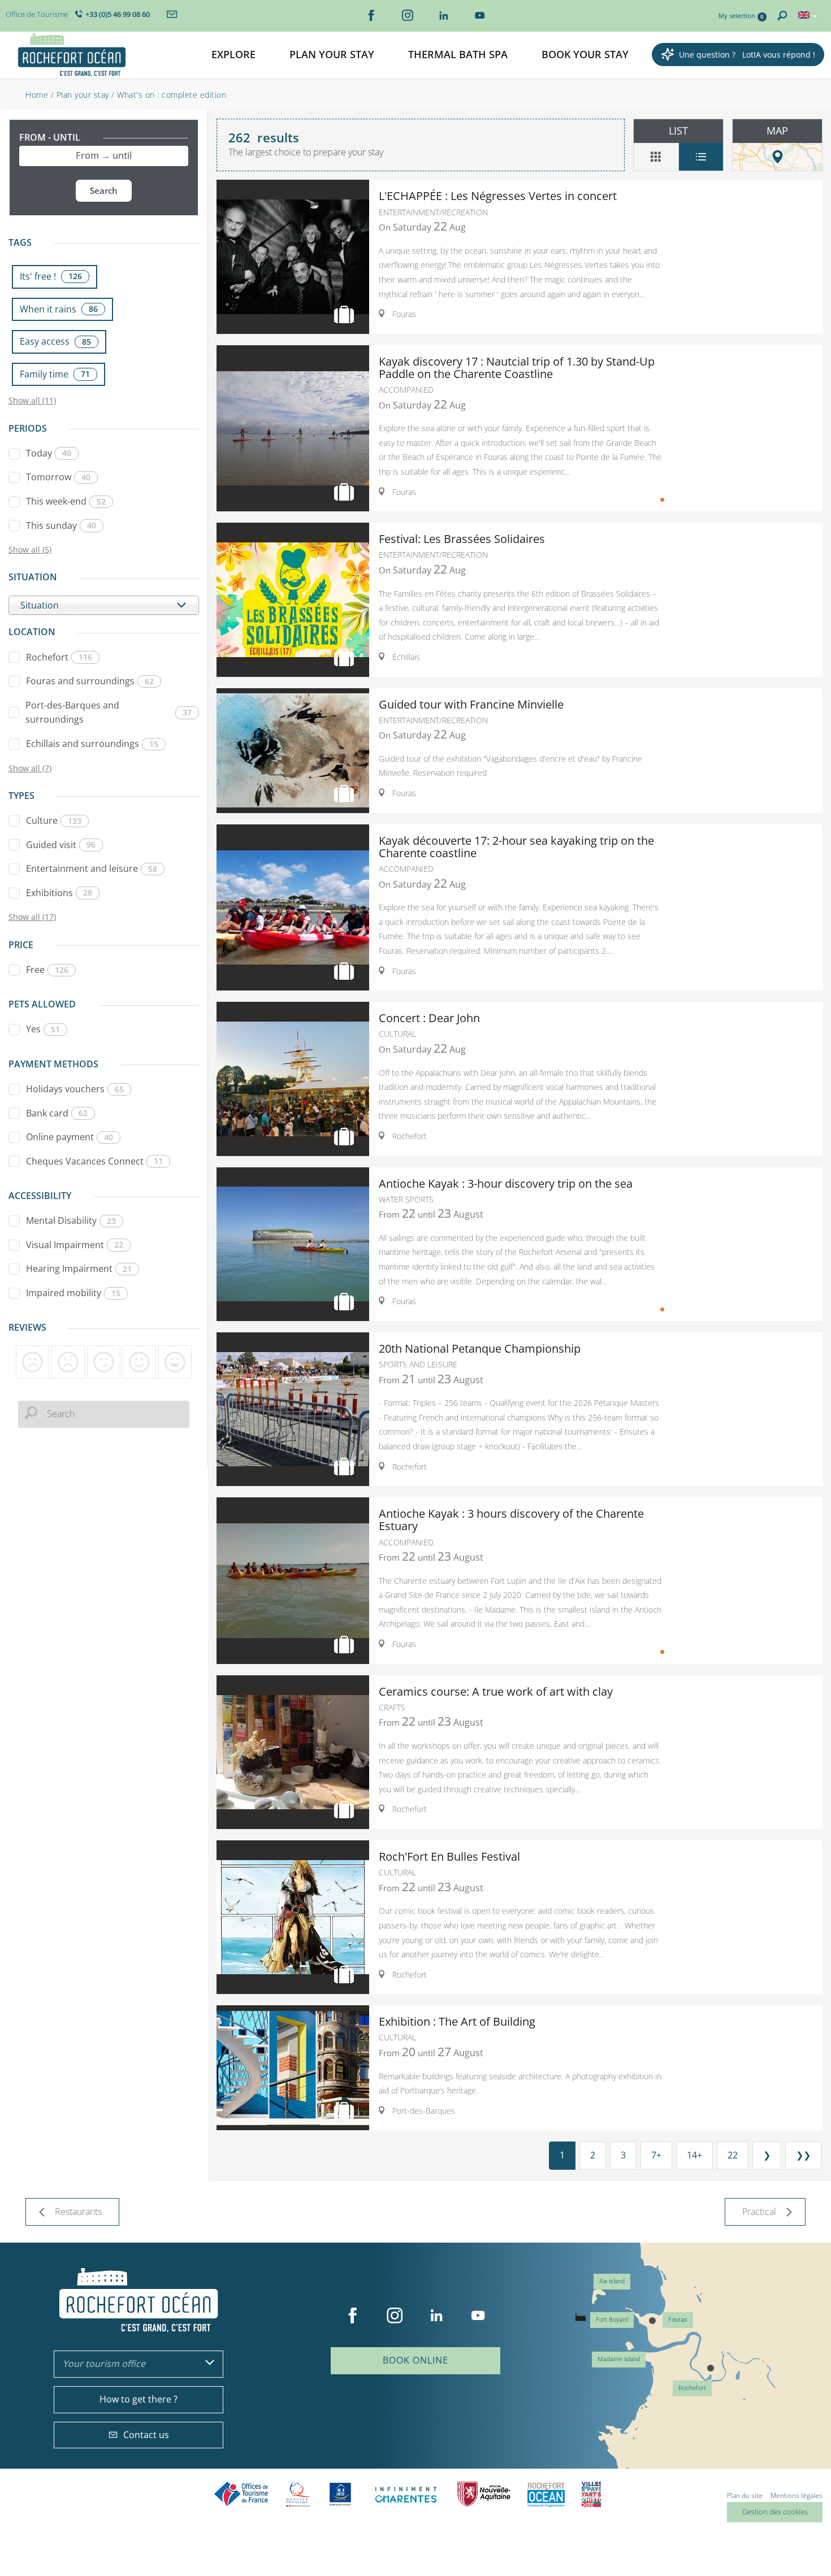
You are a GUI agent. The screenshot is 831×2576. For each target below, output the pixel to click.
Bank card (57, 1113)
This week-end (66, 501)
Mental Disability (71, 1220)
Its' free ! (51, 276)
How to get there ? (138, 2399)
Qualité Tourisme (298, 2494)
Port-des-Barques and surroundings (109, 713)
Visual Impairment (75, 1245)
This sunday (61, 525)
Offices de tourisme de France (241, 2494)
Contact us (146, 2435)
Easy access (55, 341)
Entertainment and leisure (92, 868)
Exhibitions (59, 893)
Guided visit (61, 845)
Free (47, 970)
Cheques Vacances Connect (94, 1161)
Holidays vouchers (75, 1089)
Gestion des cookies (775, 2512)
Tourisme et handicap (341, 2494)
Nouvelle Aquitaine (484, 2494)
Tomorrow (58, 477)
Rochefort (59, 657)
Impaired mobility (73, 1293)
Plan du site (745, 2495)
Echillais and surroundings (92, 744)
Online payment (70, 1137)
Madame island (619, 2359)
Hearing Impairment (79, 1269)
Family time (55, 374)
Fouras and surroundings (90, 681)
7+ (656, 2155)
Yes (43, 1029)
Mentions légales (797, 2495)
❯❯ (803, 2155)
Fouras (678, 2320)
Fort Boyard (612, 2320)
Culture (54, 820)
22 (733, 2155)
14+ (694, 2155)
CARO (546, 2494)
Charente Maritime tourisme (406, 2494)
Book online (415, 2360)
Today (49, 453)
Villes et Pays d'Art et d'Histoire (591, 2494)
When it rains (59, 309)
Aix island (612, 2281)
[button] (233, 55)
